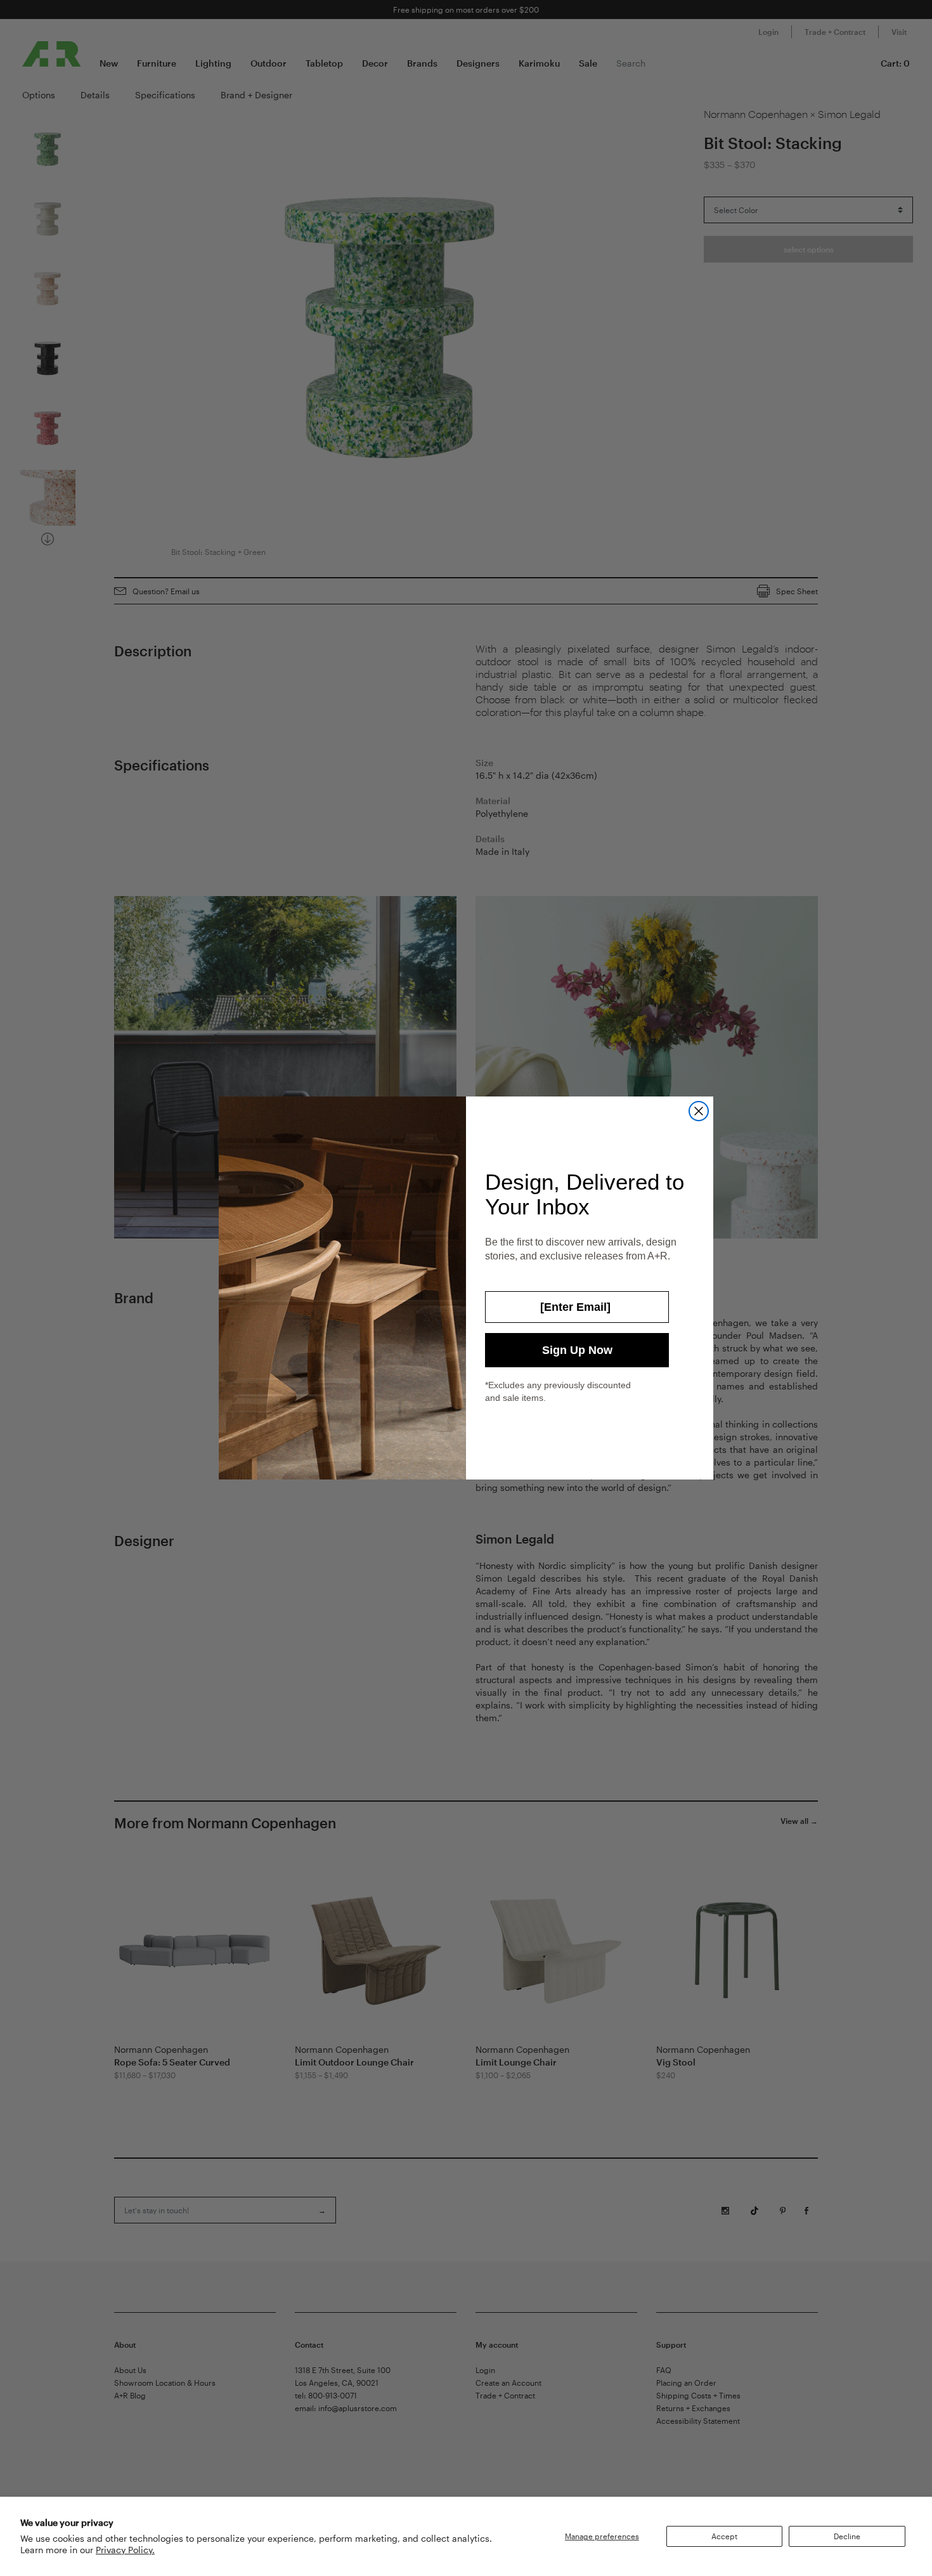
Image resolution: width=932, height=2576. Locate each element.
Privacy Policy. (125, 2550)
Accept (724, 2536)
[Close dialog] (699, 1111)
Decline (847, 2536)
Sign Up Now (577, 1350)
